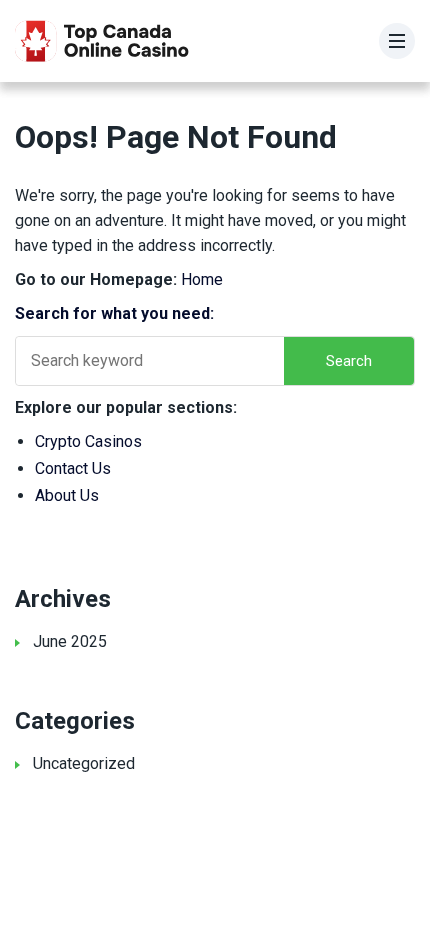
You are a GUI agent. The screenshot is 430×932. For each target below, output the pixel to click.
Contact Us (73, 468)
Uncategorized (84, 763)
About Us (67, 495)
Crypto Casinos (88, 441)
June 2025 (70, 641)
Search (349, 361)
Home (202, 279)
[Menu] (397, 41)
